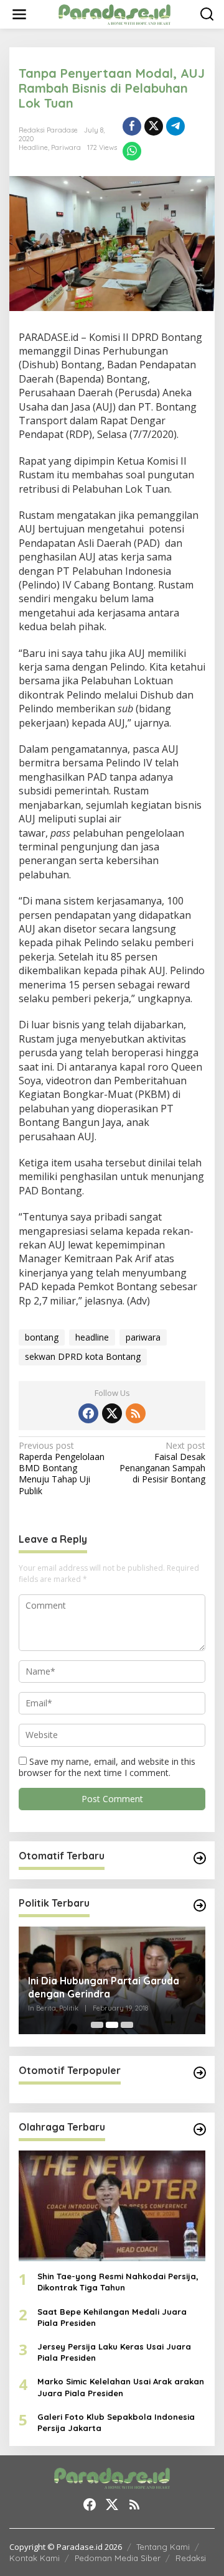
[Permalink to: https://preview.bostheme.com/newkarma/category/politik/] (200, 1905)
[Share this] (132, 126)
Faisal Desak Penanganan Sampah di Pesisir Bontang (162, 1463)
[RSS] (136, 1413)
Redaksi (191, 2558)
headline (92, 1337)
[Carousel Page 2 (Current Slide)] (112, 2025)
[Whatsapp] (132, 151)
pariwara (143, 1337)
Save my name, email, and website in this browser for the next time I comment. (107, 1767)
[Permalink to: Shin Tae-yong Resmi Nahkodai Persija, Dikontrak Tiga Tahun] (112, 2206)
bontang (42, 1337)
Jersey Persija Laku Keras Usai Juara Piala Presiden (114, 2352)
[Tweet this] (154, 126)
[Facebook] (88, 1413)
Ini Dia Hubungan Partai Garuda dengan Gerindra (104, 1987)
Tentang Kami (163, 2547)
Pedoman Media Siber (118, 2558)
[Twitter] (112, 1413)
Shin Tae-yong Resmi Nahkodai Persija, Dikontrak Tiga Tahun (118, 2282)
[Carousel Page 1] (97, 2025)
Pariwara (66, 147)
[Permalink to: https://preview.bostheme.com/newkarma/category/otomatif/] (200, 1858)
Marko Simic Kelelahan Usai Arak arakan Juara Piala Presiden (121, 2387)
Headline (33, 147)
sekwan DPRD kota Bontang (83, 1356)
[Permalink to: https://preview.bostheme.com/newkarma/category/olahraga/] (200, 2129)
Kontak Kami (35, 2558)
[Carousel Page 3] (127, 2025)
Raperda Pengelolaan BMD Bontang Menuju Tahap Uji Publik (62, 1468)
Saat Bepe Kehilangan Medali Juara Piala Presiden (112, 2317)
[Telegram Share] (175, 126)
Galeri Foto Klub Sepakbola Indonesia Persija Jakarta (116, 2422)
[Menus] (19, 14)
